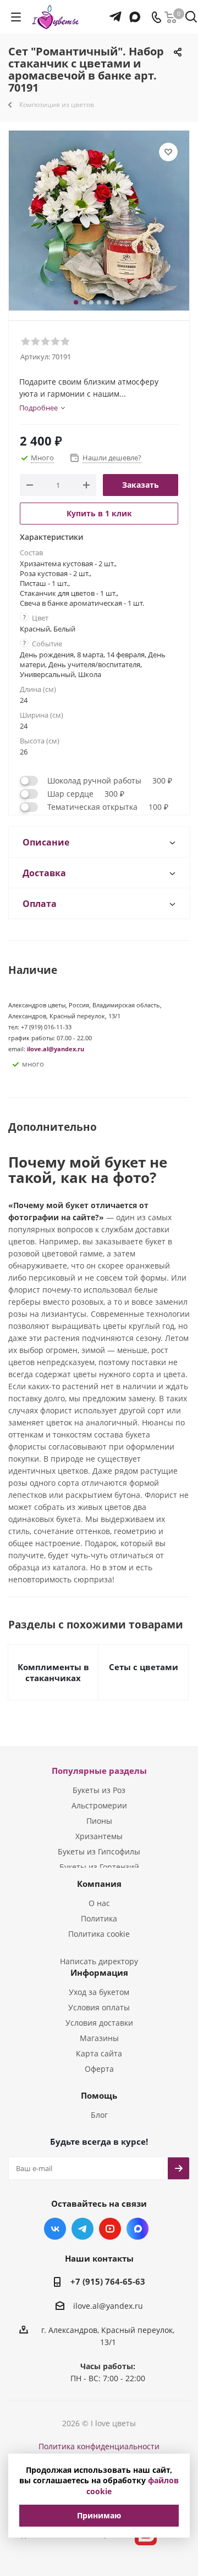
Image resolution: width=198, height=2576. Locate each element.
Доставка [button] (44, 873)
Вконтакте (55, 2229)
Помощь (99, 2095)
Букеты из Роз (99, 1790)
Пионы (99, 1821)
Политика (99, 1918)
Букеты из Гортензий (99, 1867)
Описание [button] (46, 842)
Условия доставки (99, 2023)
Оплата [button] (40, 904)
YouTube (110, 2229)
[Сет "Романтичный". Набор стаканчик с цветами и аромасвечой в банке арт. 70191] (99, 221)
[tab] (99, 842)
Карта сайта (99, 2053)
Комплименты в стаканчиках (53, 1672)
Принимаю (99, 2515)
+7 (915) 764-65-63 (108, 2281)
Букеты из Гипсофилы (99, 1851)
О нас (99, 1903)
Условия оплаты (99, 2007)
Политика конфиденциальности (99, 2446)
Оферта (99, 2069)
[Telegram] (116, 12)
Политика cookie (99, 1934)
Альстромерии (99, 1805)
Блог (99, 2115)
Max (137, 2229)
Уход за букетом (99, 1992)
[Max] (134, 12)
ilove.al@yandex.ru (56, 1049)
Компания (99, 1884)
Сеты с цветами (144, 1667)
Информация (99, 1972)
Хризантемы (99, 1836)
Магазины (99, 2038)
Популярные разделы (99, 1771)
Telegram (82, 2229)
